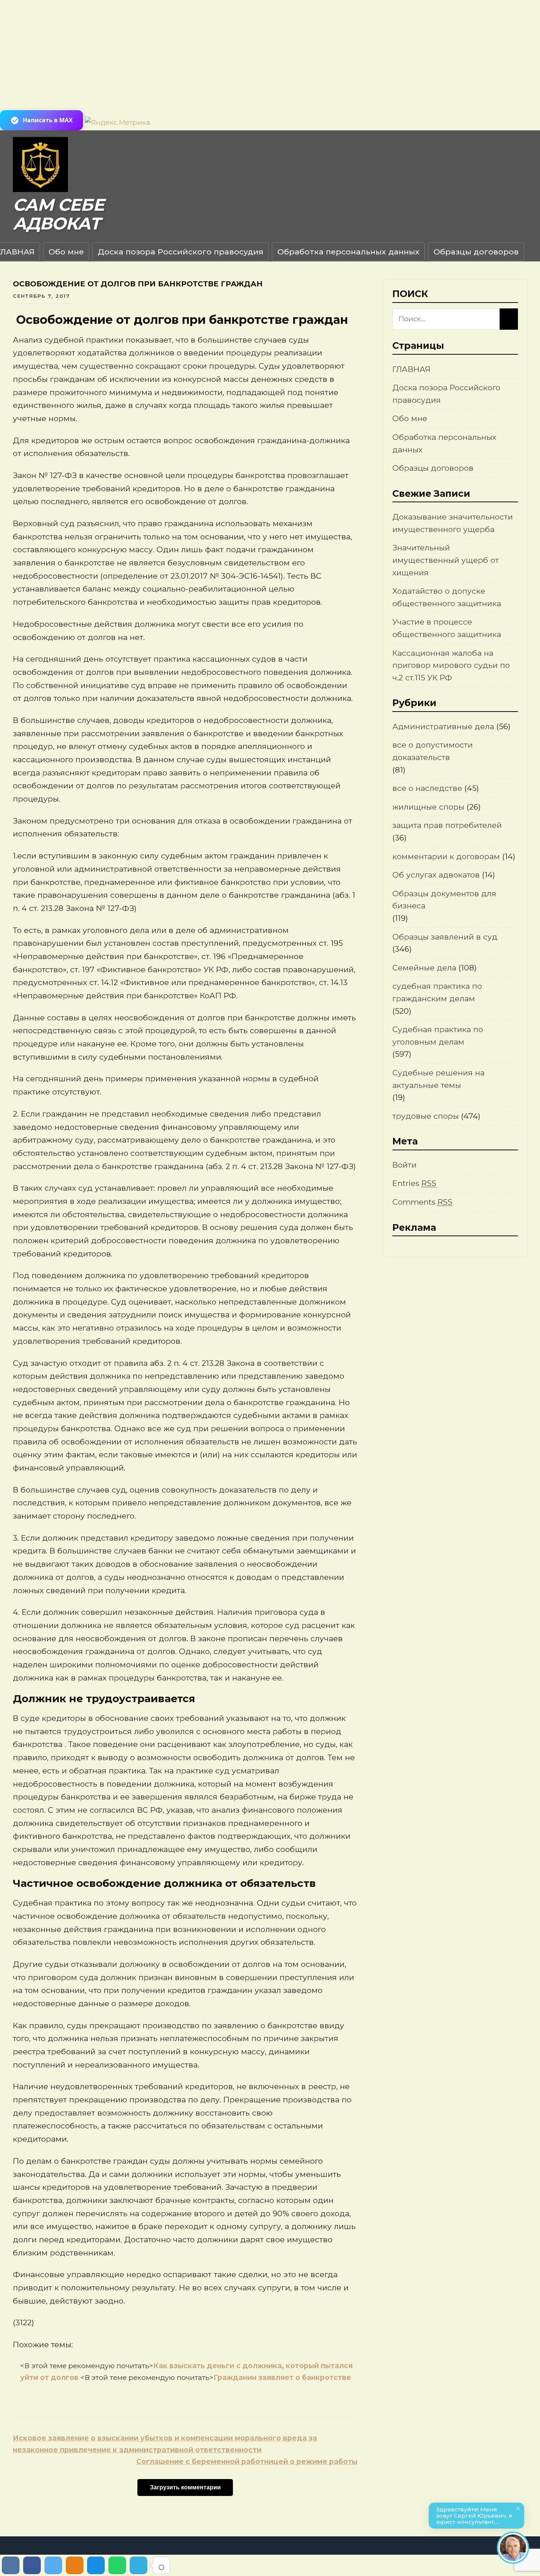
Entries (414, 1183)
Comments (422, 1202)
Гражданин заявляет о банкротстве (282, 2378)
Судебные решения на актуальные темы (438, 1079)
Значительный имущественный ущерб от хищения (446, 560)
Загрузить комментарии (185, 2487)
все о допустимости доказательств (433, 751)
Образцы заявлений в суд (445, 937)
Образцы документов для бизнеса (444, 900)
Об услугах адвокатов (436, 875)
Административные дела (443, 726)
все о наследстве (427, 788)
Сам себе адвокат (58, 214)
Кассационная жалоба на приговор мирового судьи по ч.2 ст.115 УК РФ (451, 665)
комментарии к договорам (446, 856)
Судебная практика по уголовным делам (438, 1036)
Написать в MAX (48, 120)
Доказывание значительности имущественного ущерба (453, 523)
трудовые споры (426, 1116)
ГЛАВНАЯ (411, 369)
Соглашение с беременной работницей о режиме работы (247, 2462)
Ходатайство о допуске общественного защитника (447, 597)
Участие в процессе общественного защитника (447, 628)
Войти (404, 1165)
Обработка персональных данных (348, 252)
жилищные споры (428, 807)
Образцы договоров (476, 252)
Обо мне (66, 252)
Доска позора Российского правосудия (181, 252)
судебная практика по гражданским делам (437, 992)
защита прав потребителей (447, 825)
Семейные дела (424, 968)
